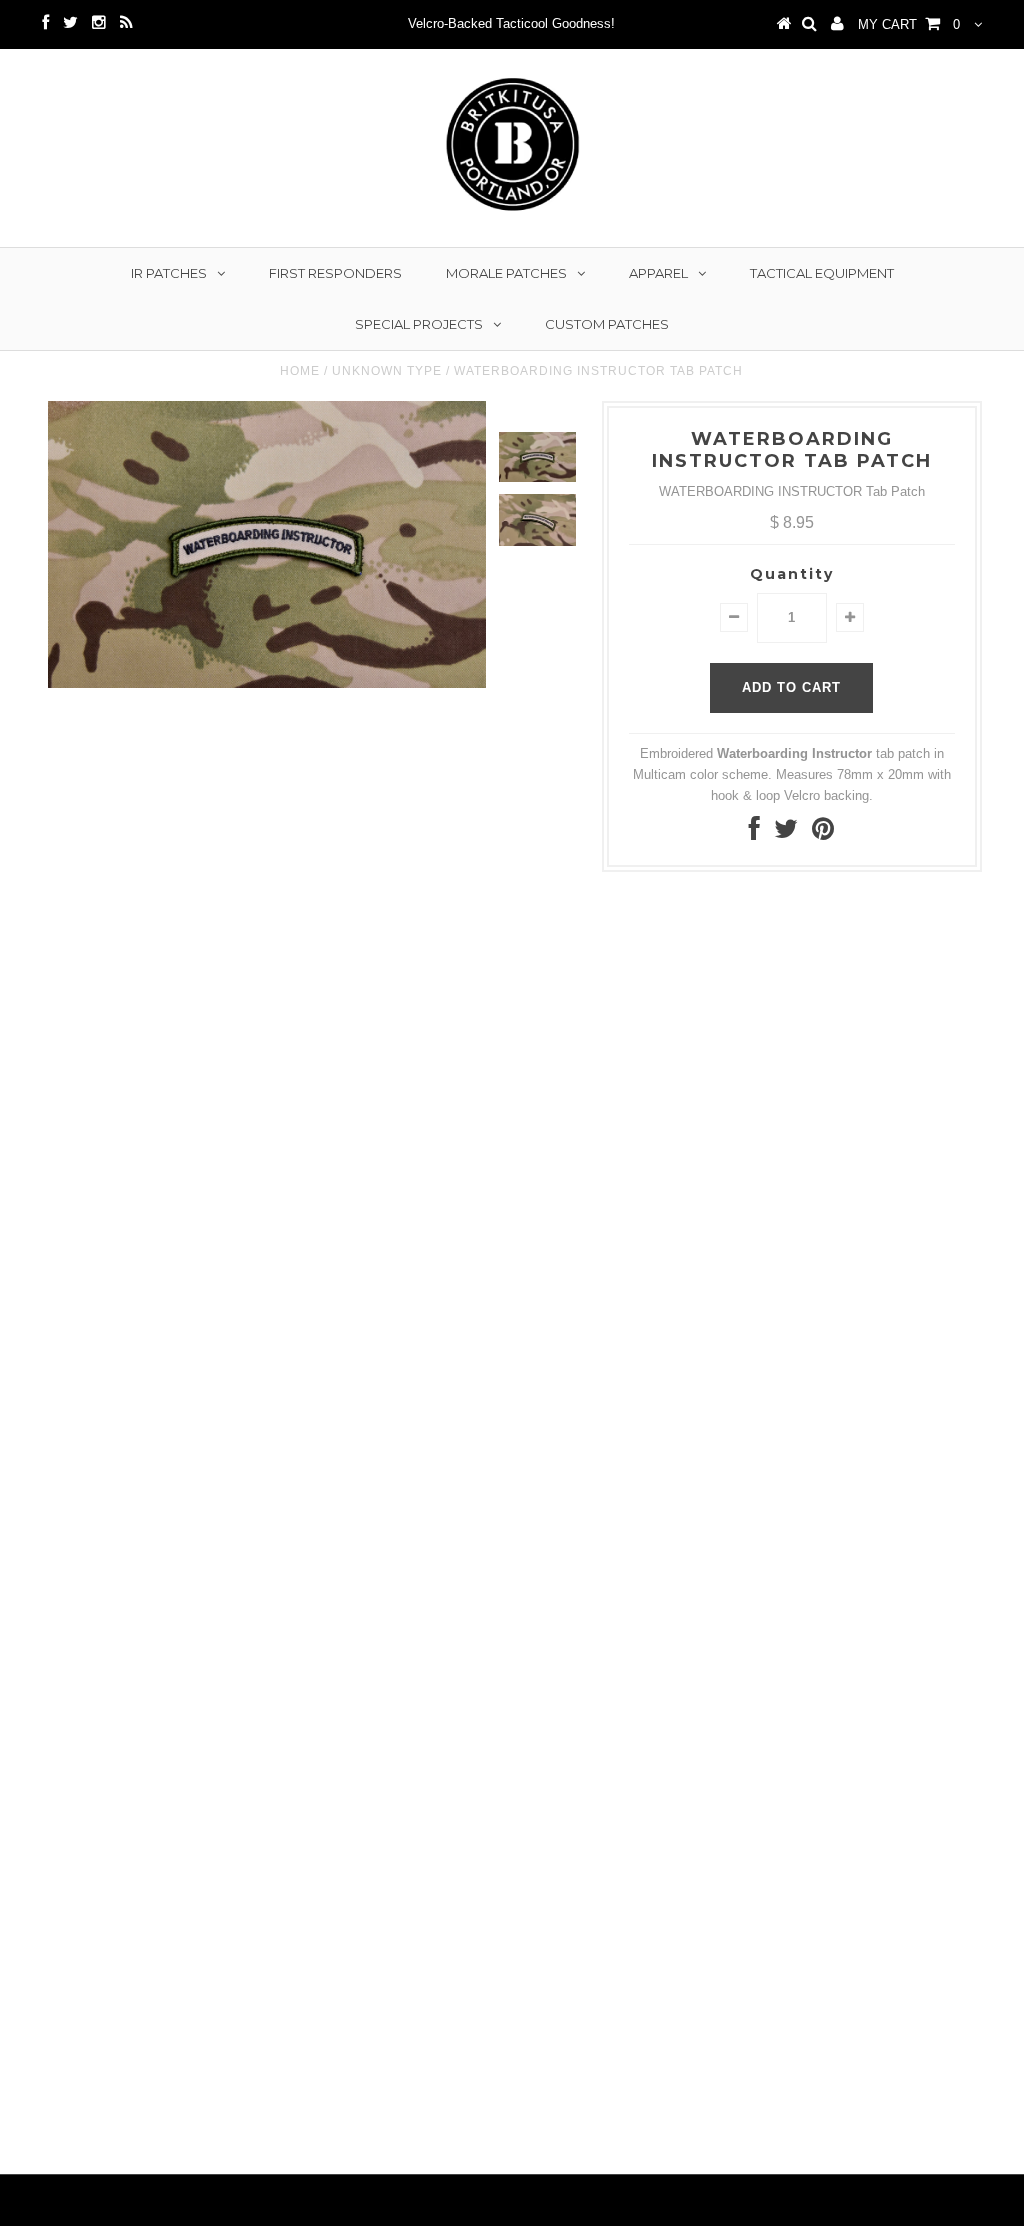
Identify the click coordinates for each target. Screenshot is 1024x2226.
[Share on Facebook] (754, 833)
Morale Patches (506, 273)
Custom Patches (607, 324)
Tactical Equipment (822, 273)
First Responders (335, 273)
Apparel (658, 273)
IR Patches (169, 273)
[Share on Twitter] (786, 833)
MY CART (909, 24)
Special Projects (419, 324)
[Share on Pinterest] (823, 833)
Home (300, 371)
